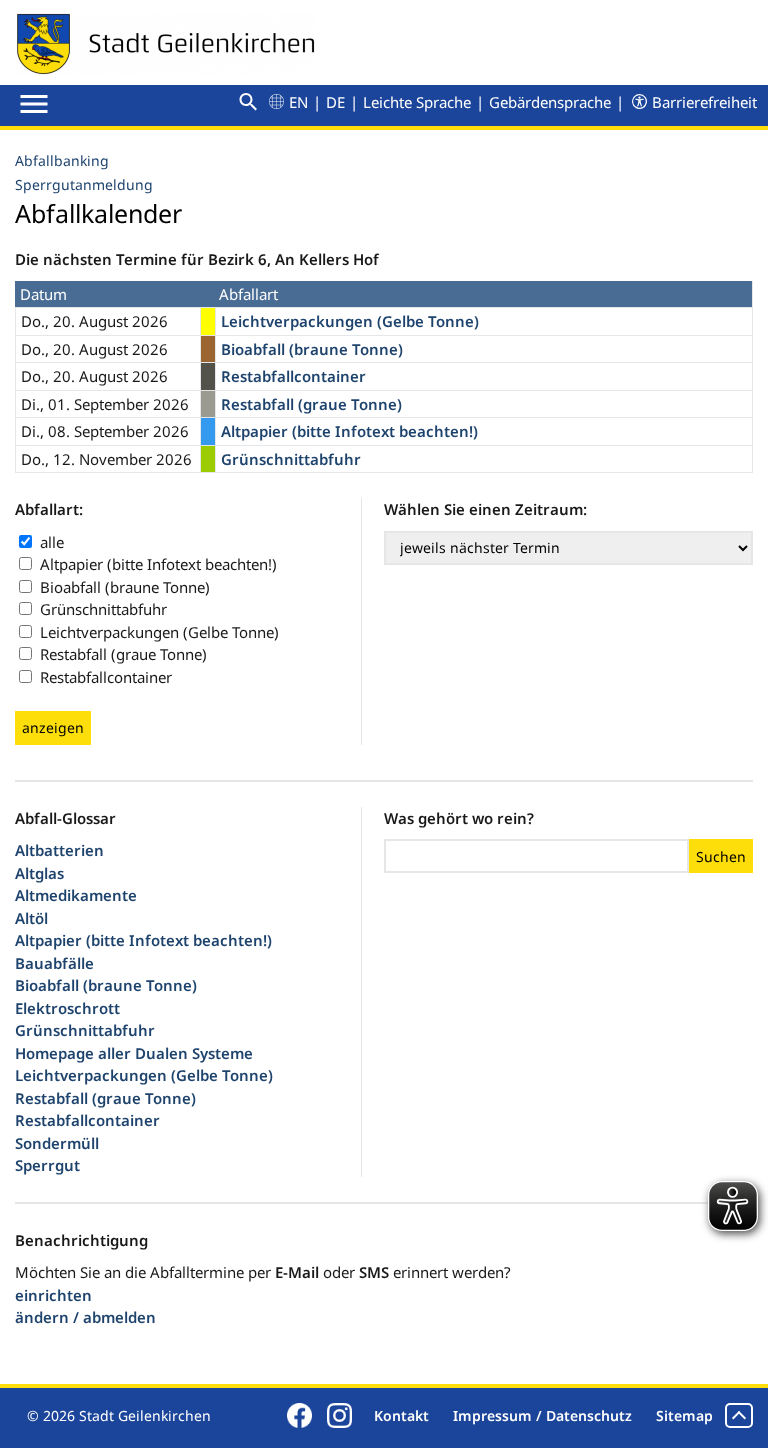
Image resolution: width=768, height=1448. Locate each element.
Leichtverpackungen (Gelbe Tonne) (159, 632)
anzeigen (53, 727)
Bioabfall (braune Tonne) (125, 587)
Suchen (721, 856)
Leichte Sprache (417, 102)
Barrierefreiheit (704, 102)
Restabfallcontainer (106, 677)
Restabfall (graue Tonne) (123, 654)
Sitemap (684, 1415)
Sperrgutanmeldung (84, 184)
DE (335, 102)
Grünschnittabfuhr (103, 609)
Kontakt (401, 1415)
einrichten (53, 1295)
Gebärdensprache (550, 102)
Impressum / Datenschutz (542, 1415)
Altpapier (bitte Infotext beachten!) (158, 564)
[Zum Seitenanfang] (739, 1415)
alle (52, 542)
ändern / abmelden (85, 1317)
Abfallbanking (62, 160)
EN (298, 102)
